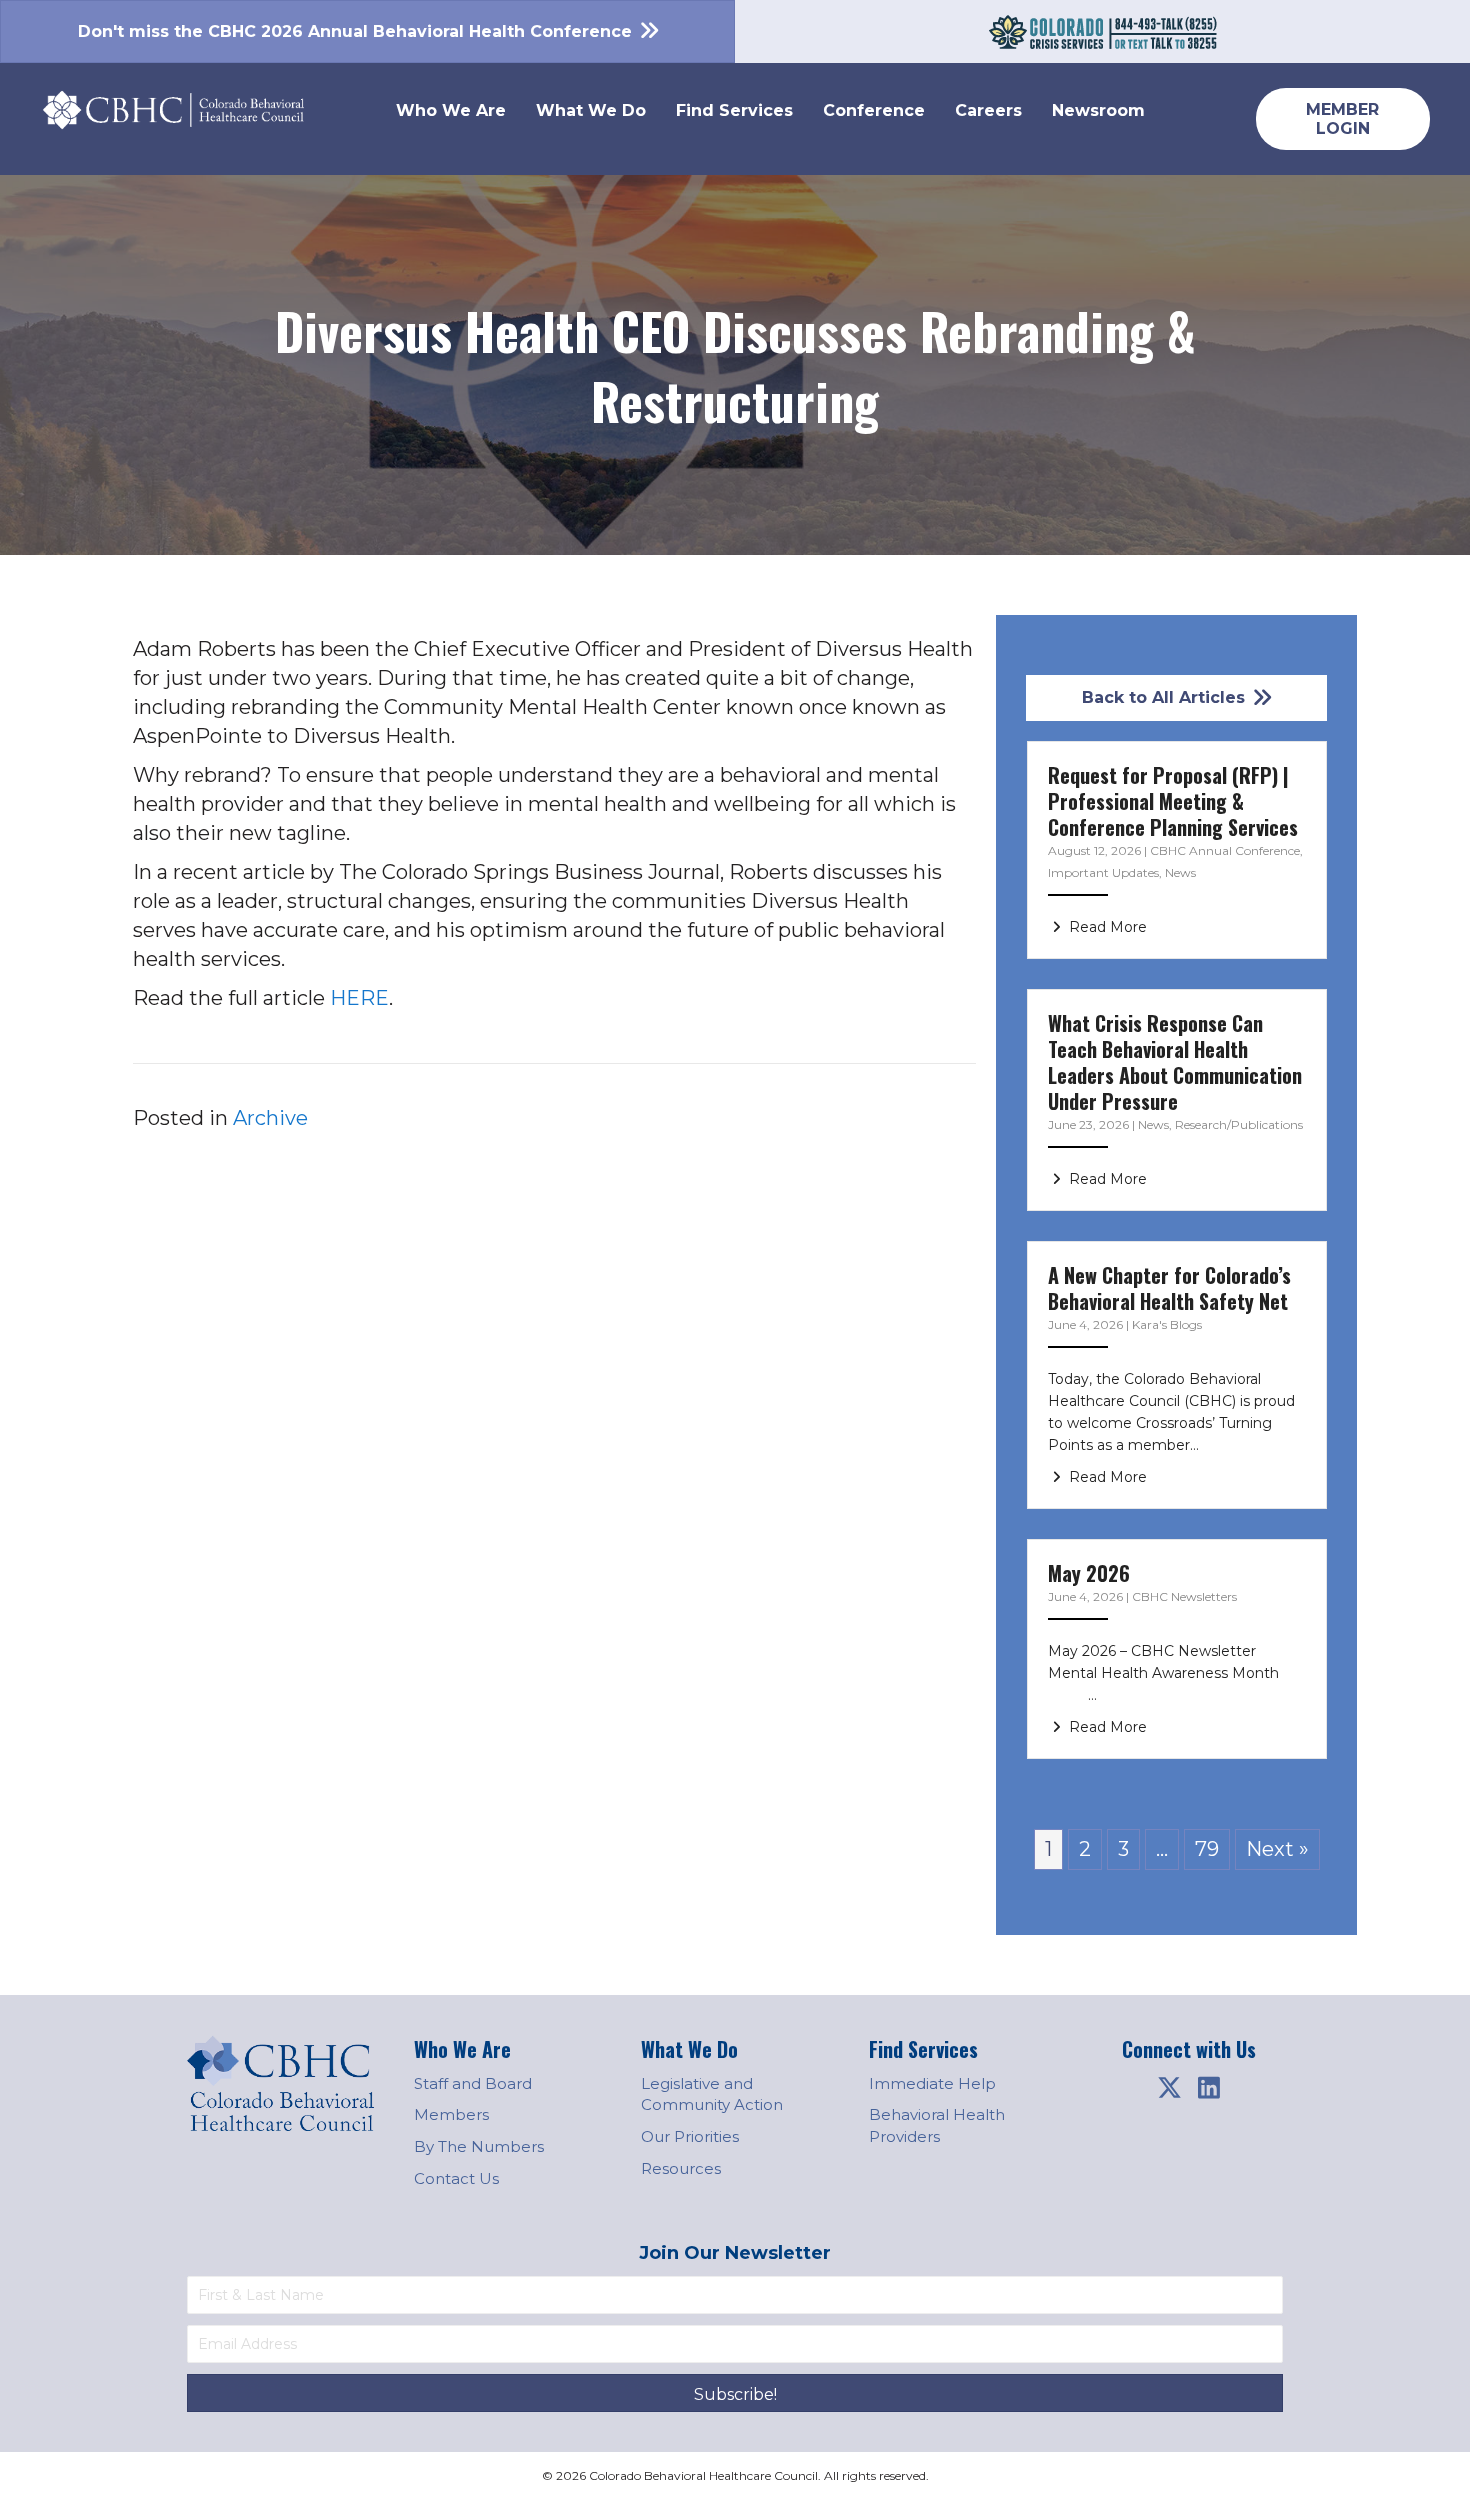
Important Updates (1103, 872)
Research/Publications (1239, 1124)
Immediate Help (932, 2083)
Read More (1106, 927)
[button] (1169, 2088)
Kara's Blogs (1167, 1324)
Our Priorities (690, 2136)
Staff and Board (473, 2083)
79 (1207, 1849)
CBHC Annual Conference (1225, 850)
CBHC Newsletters (1184, 1596)
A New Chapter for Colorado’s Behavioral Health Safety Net (1169, 1288)
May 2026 (1089, 1573)
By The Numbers (479, 2146)
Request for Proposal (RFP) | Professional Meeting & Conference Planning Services (1173, 801)
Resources (681, 2168)
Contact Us (456, 2178)
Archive (270, 1118)
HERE (359, 998)
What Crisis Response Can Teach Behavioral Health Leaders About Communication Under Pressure (1175, 1062)
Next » (1277, 1849)
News (1180, 872)
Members (451, 2114)
